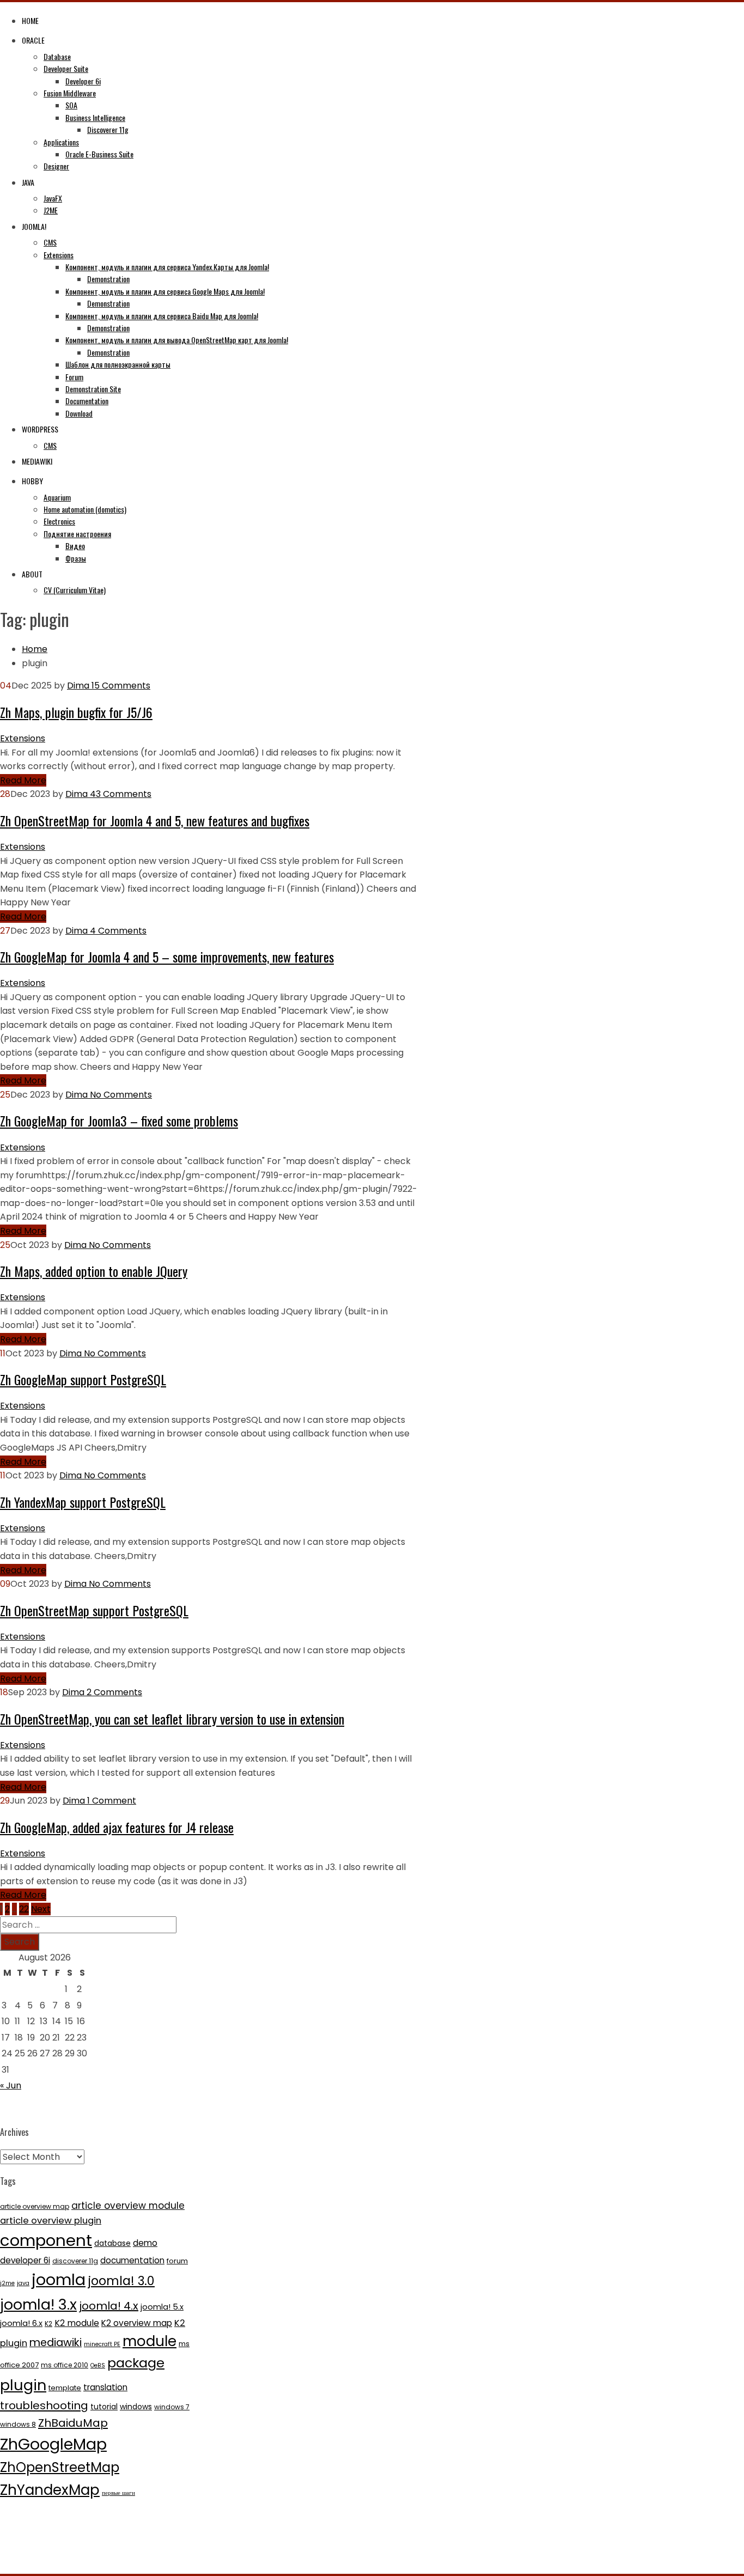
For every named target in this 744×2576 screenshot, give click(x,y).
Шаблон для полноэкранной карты (118, 364)
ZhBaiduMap (73, 2423)
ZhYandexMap (50, 2490)
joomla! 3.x (38, 2304)
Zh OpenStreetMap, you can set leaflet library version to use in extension (172, 1719)
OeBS (98, 2365)
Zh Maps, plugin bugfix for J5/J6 (76, 712)
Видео (75, 546)
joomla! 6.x (21, 2323)
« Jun (11, 2085)
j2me (7, 2283)
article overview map (35, 2206)
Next (41, 1909)
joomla (59, 2280)
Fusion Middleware (70, 93)
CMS (50, 242)
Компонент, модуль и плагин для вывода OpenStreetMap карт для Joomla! (177, 340)
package (136, 2363)
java (23, 2283)
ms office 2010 (65, 2365)
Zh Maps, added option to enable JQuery (94, 1271)
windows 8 (18, 2424)
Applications (61, 142)
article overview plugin (51, 2221)
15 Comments (120, 686)
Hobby (32, 481)
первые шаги (118, 2493)
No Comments (120, 1095)
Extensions (59, 255)
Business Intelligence (95, 117)
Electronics (59, 521)
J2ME (51, 210)
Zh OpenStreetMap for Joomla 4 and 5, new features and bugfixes (155, 820)
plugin (23, 2385)
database (112, 2243)
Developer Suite (66, 68)
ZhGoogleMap (53, 2444)
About (32, 574)
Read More (23, 780)
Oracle (33, 40)
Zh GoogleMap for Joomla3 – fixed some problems (119, 1120)
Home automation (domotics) (85, 509)
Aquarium (57, 497)
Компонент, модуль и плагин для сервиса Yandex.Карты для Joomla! (167, 267)
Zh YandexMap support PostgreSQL (83, 1502)
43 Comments (120, 794)
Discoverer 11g (108, 129)
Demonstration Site (93, 389)
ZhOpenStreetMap (60, 2467)
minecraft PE (102, 2344)
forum (177, 2261)
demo (145, 2243)
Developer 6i (83, 81)
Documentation (87, 401)
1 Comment (111, 1801)
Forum (74, 377)
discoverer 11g (75, 2261)
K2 (48, 2324)
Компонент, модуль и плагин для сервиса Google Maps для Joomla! (165, 291)
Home (30, 20)
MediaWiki (37, 461)
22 (24, 1909)
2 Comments (113, 1692)
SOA (71, 105)
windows (136, 2407)
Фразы (76, 558)
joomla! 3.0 (121, 2281)
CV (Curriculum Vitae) (75, 590)
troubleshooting (44, 2406)
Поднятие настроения (77, 534)
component (46, 2240)
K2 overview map (137, 2323)
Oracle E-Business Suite (99, 154)
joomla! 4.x (109, 2306)
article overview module (128, 2206)
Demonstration (108, 279)
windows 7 (172, 2407)
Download (79, 413)
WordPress (40, 429)
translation (105, 2387)
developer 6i (25, 2260)
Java (28, 182)
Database (57, 56)
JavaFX (53, 198)
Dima (78, 686)
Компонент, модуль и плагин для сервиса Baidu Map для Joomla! (162, 316)
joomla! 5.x (162, 2307)
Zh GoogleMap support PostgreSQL (83, 1379)
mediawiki (56, 2343)
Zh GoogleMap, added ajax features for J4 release (117, 1827)
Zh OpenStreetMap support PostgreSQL (94, 1610)
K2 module (77, 2323)
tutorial (104, 2407)
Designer (56, 166)
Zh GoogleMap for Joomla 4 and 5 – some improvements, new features (167, 957)
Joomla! (34, 226)
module (150, 2341)
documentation (132, 2260)
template (65, 2388)
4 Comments (117, 931)
